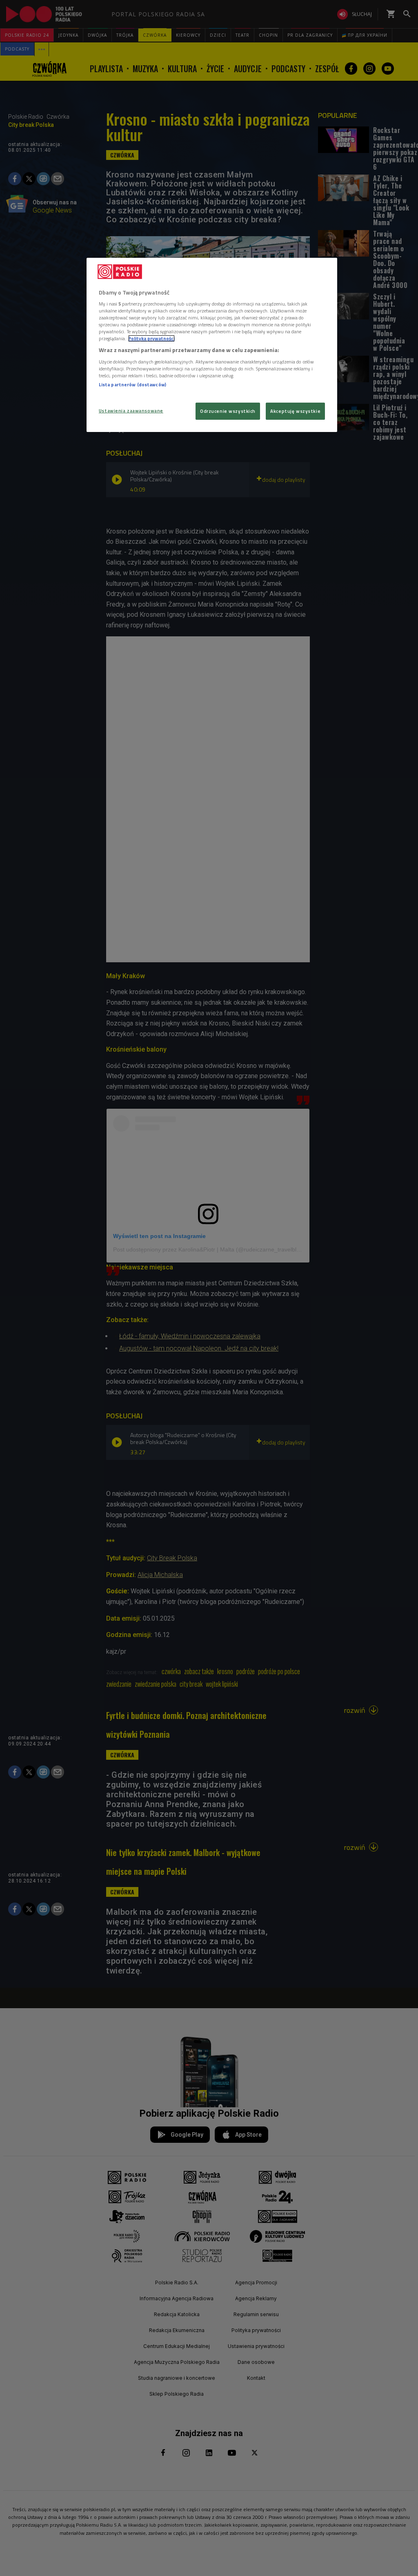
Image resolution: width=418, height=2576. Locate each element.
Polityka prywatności (151, 338)
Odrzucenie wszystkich (228, 411)
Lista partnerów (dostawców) (132, 384)
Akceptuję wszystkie (295, 411)
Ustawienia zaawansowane (131, 411)
